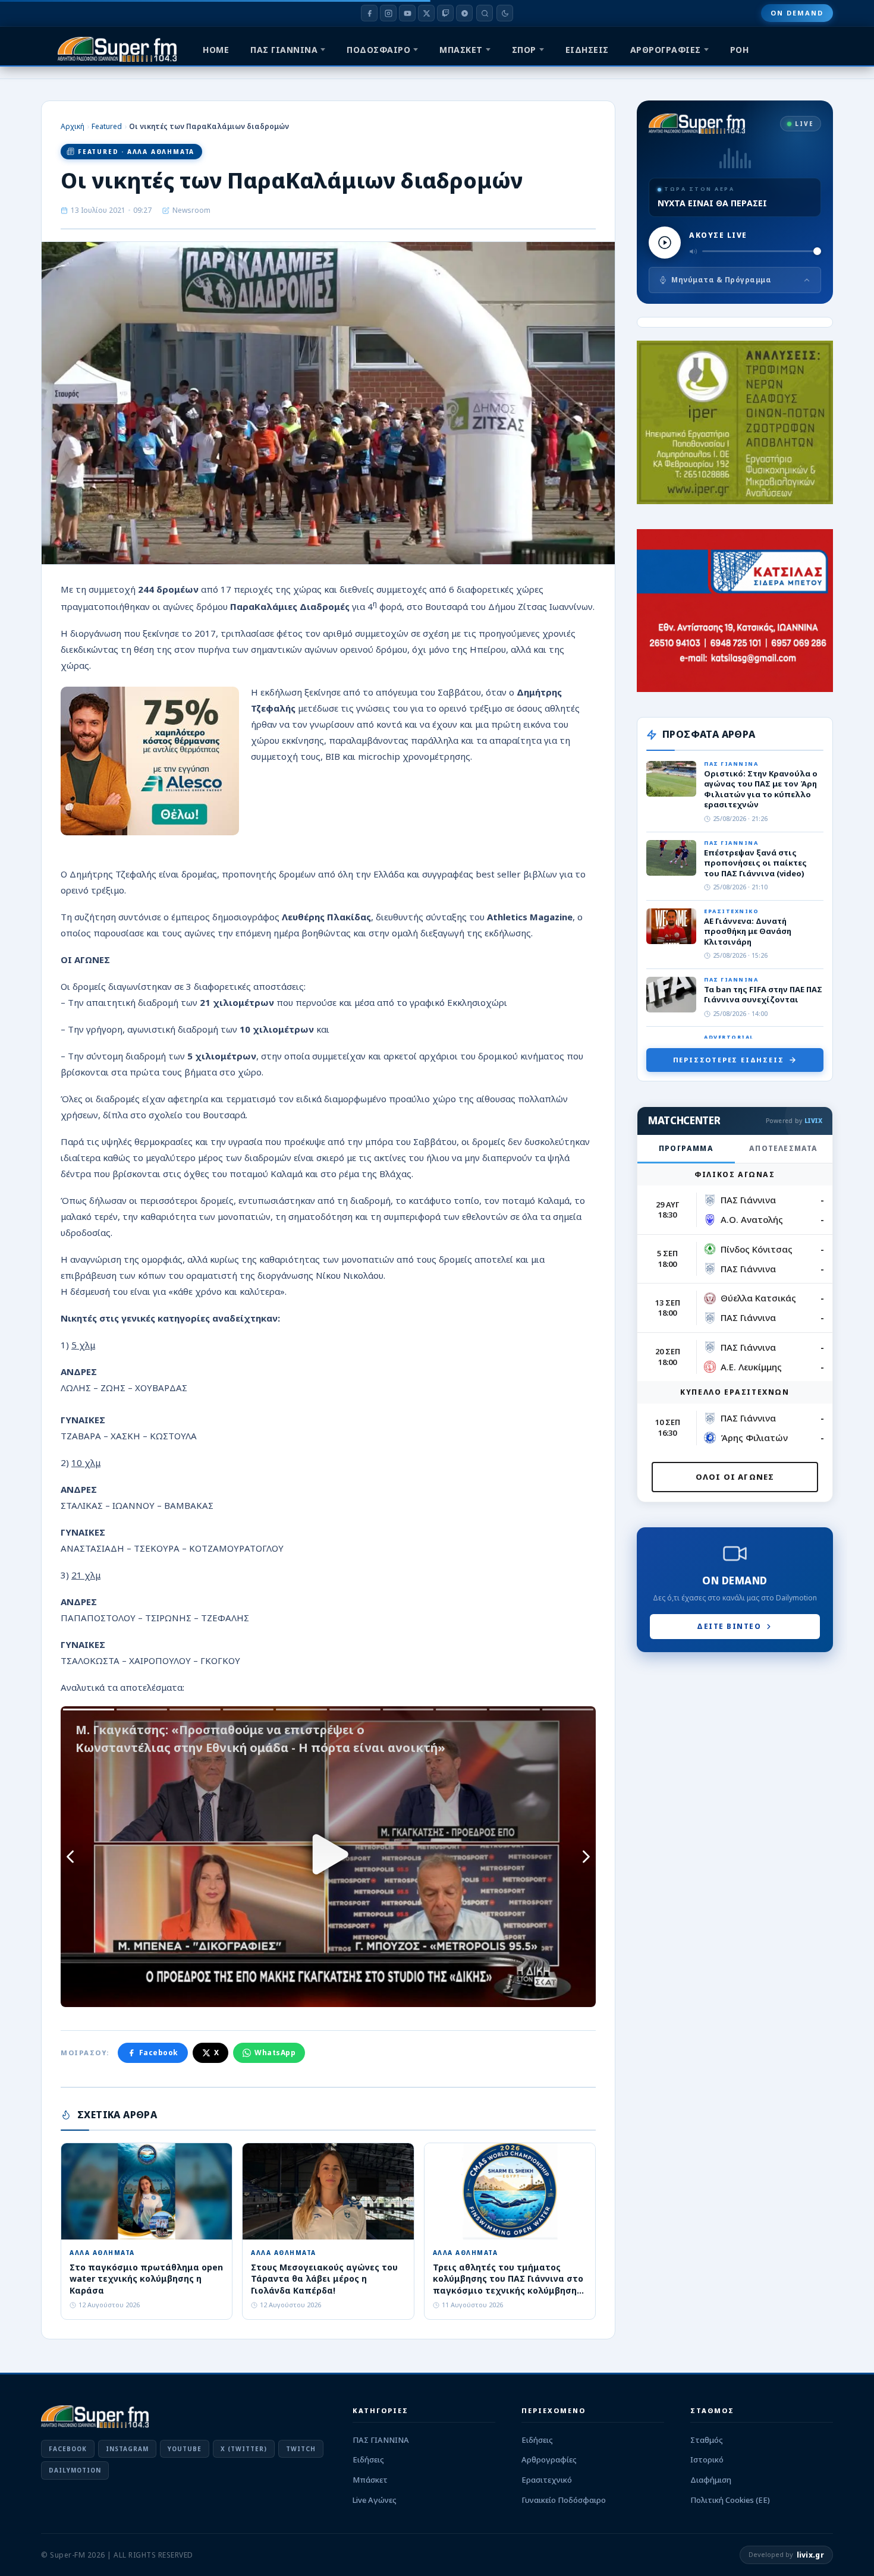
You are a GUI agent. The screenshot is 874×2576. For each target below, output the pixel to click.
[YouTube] (407, 13)
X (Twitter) (244, 2449)
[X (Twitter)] (426, 13)
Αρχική (73, 126)
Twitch (301, 2449)
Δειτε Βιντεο (729, 1626)
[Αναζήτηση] (485, 13)
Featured (107, 126)
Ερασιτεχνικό (547, 2480)
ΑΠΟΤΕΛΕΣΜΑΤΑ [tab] (783, 1148)
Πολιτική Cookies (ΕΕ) (730, 2500)
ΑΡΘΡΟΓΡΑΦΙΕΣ (666, 50)
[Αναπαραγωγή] (665, 243)
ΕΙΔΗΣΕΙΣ (587, 50)
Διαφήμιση (711, 2480)
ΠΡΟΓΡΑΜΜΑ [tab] (686, 1148)
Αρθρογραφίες (549, 2459)
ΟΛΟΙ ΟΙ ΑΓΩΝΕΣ (735, 1477)
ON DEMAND (797, 13)
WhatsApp (275, 2053)
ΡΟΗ (740, 50)
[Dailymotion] (464, 13)
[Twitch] (445, 13)
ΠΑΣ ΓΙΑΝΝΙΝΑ (284, 50)
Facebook (159, 2053)
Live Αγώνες (375, 2500)
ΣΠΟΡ (524, 50)
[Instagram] (388, 13)
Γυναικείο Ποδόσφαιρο (564, 2500)
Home (216, 50)
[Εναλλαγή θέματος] (505, 13)
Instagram (127, 2449)
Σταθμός (707, 2440)
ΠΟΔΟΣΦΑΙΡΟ (378, 50)
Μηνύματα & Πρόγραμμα (721, 280)
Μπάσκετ (370, 2480)
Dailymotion (75, 2470)
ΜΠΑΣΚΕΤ (461, 50)
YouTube (185, 2449)
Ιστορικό (707, 2459)
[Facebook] (369, 13)
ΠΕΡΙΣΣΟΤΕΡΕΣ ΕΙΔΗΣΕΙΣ (729, 1060)
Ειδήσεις (368, 2459)
